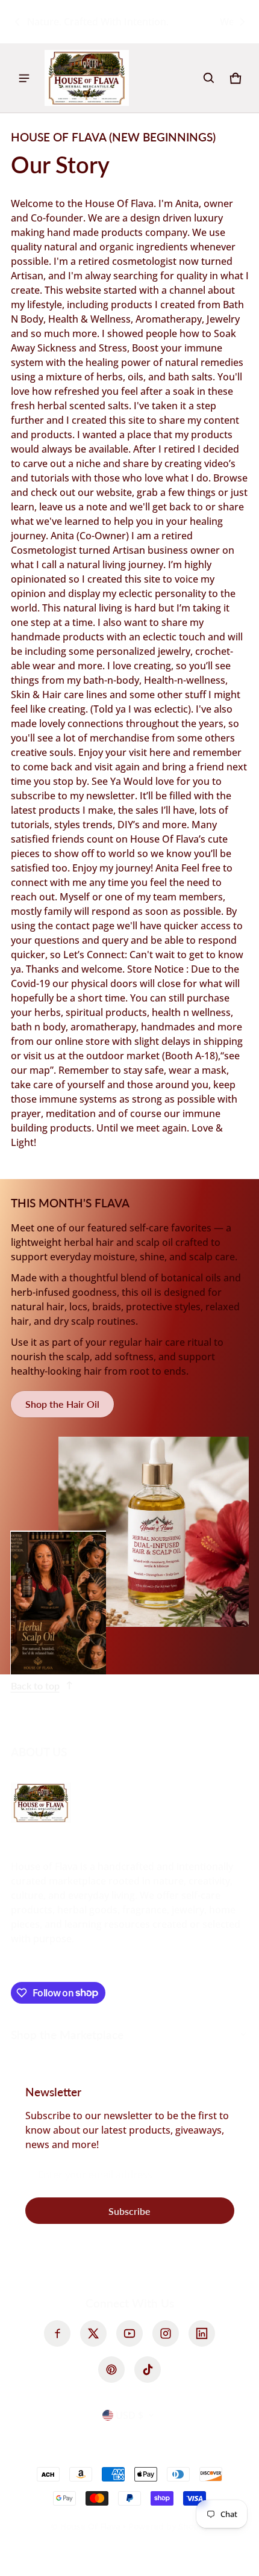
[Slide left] (17, 22)
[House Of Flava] (87, 78)
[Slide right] (242, 22)
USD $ (129, 2415)
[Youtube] (129, 2333)
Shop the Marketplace (67, 2035)
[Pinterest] (111, 2370)
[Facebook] (57, 2333)
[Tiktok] (148, 2370)
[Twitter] (93, 2333)
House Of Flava (92, 2526)
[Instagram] (166, 2333)
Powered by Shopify (168, 2526)
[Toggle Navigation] (24, 78)
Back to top (35, 1686)
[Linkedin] (202, 2333)
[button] (209, 78)
